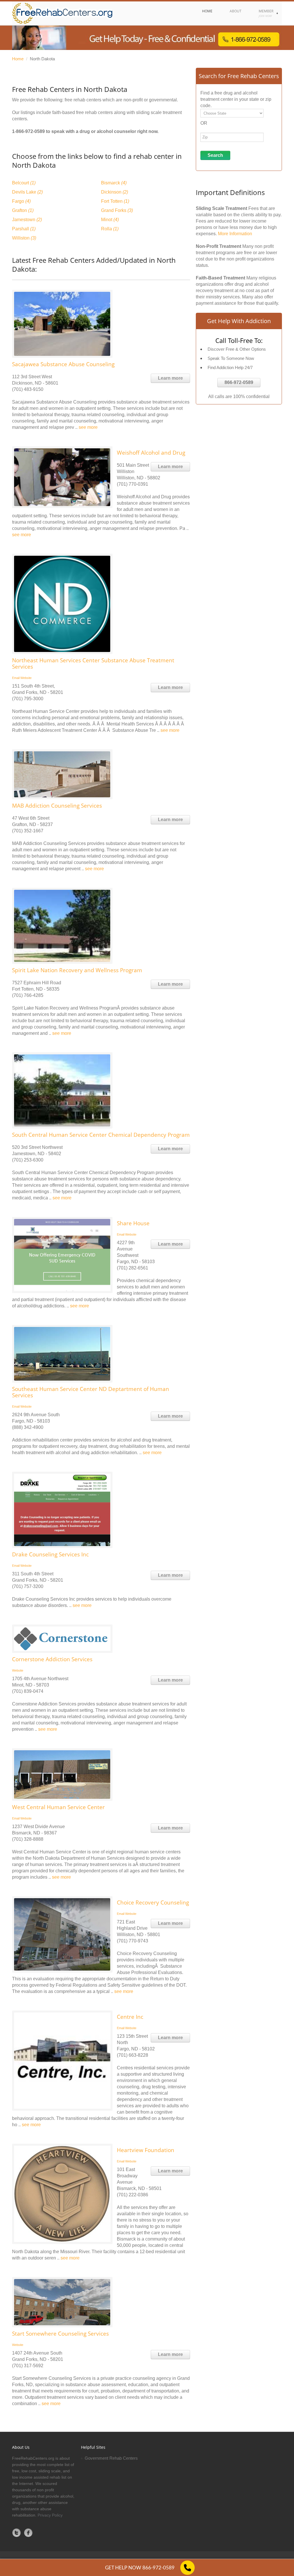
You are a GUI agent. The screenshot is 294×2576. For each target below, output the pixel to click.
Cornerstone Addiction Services (52, 1659)
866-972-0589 (239, 382)
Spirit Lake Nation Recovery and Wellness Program (77, 970)
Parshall (24, 229)
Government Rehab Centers (111, 2458)
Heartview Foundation (146, 2150)
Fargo (21, 201)
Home (18, 59)
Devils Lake (27, 192)
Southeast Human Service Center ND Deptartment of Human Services (91, 1392)
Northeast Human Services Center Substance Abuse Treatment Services (93, 663)
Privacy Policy (50, 2515)
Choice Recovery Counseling (153, 1902)
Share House (133, 1223)
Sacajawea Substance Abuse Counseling (63, 364)
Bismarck (114, 183)
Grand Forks (117, 210)
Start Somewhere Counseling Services (60, 2334)
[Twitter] (17, 2533)
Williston (24, 238)
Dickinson (115, 192)
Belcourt (24, 183)
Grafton (23, 210)
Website (26, 678)
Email (16, 678)
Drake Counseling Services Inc (50, 1554)
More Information (235, 234)
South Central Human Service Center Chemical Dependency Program (101, 1135)
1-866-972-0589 (28, 131)
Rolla (110, 229)
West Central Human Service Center (58, 1807)
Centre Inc (130, 2017)
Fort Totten (115, 201)
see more (88, 427)
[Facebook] (28, 2533)
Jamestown (27, 220)
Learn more (170, 378)
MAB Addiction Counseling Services (57, 806)
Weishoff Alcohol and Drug (151, 453)
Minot (110, 220)
